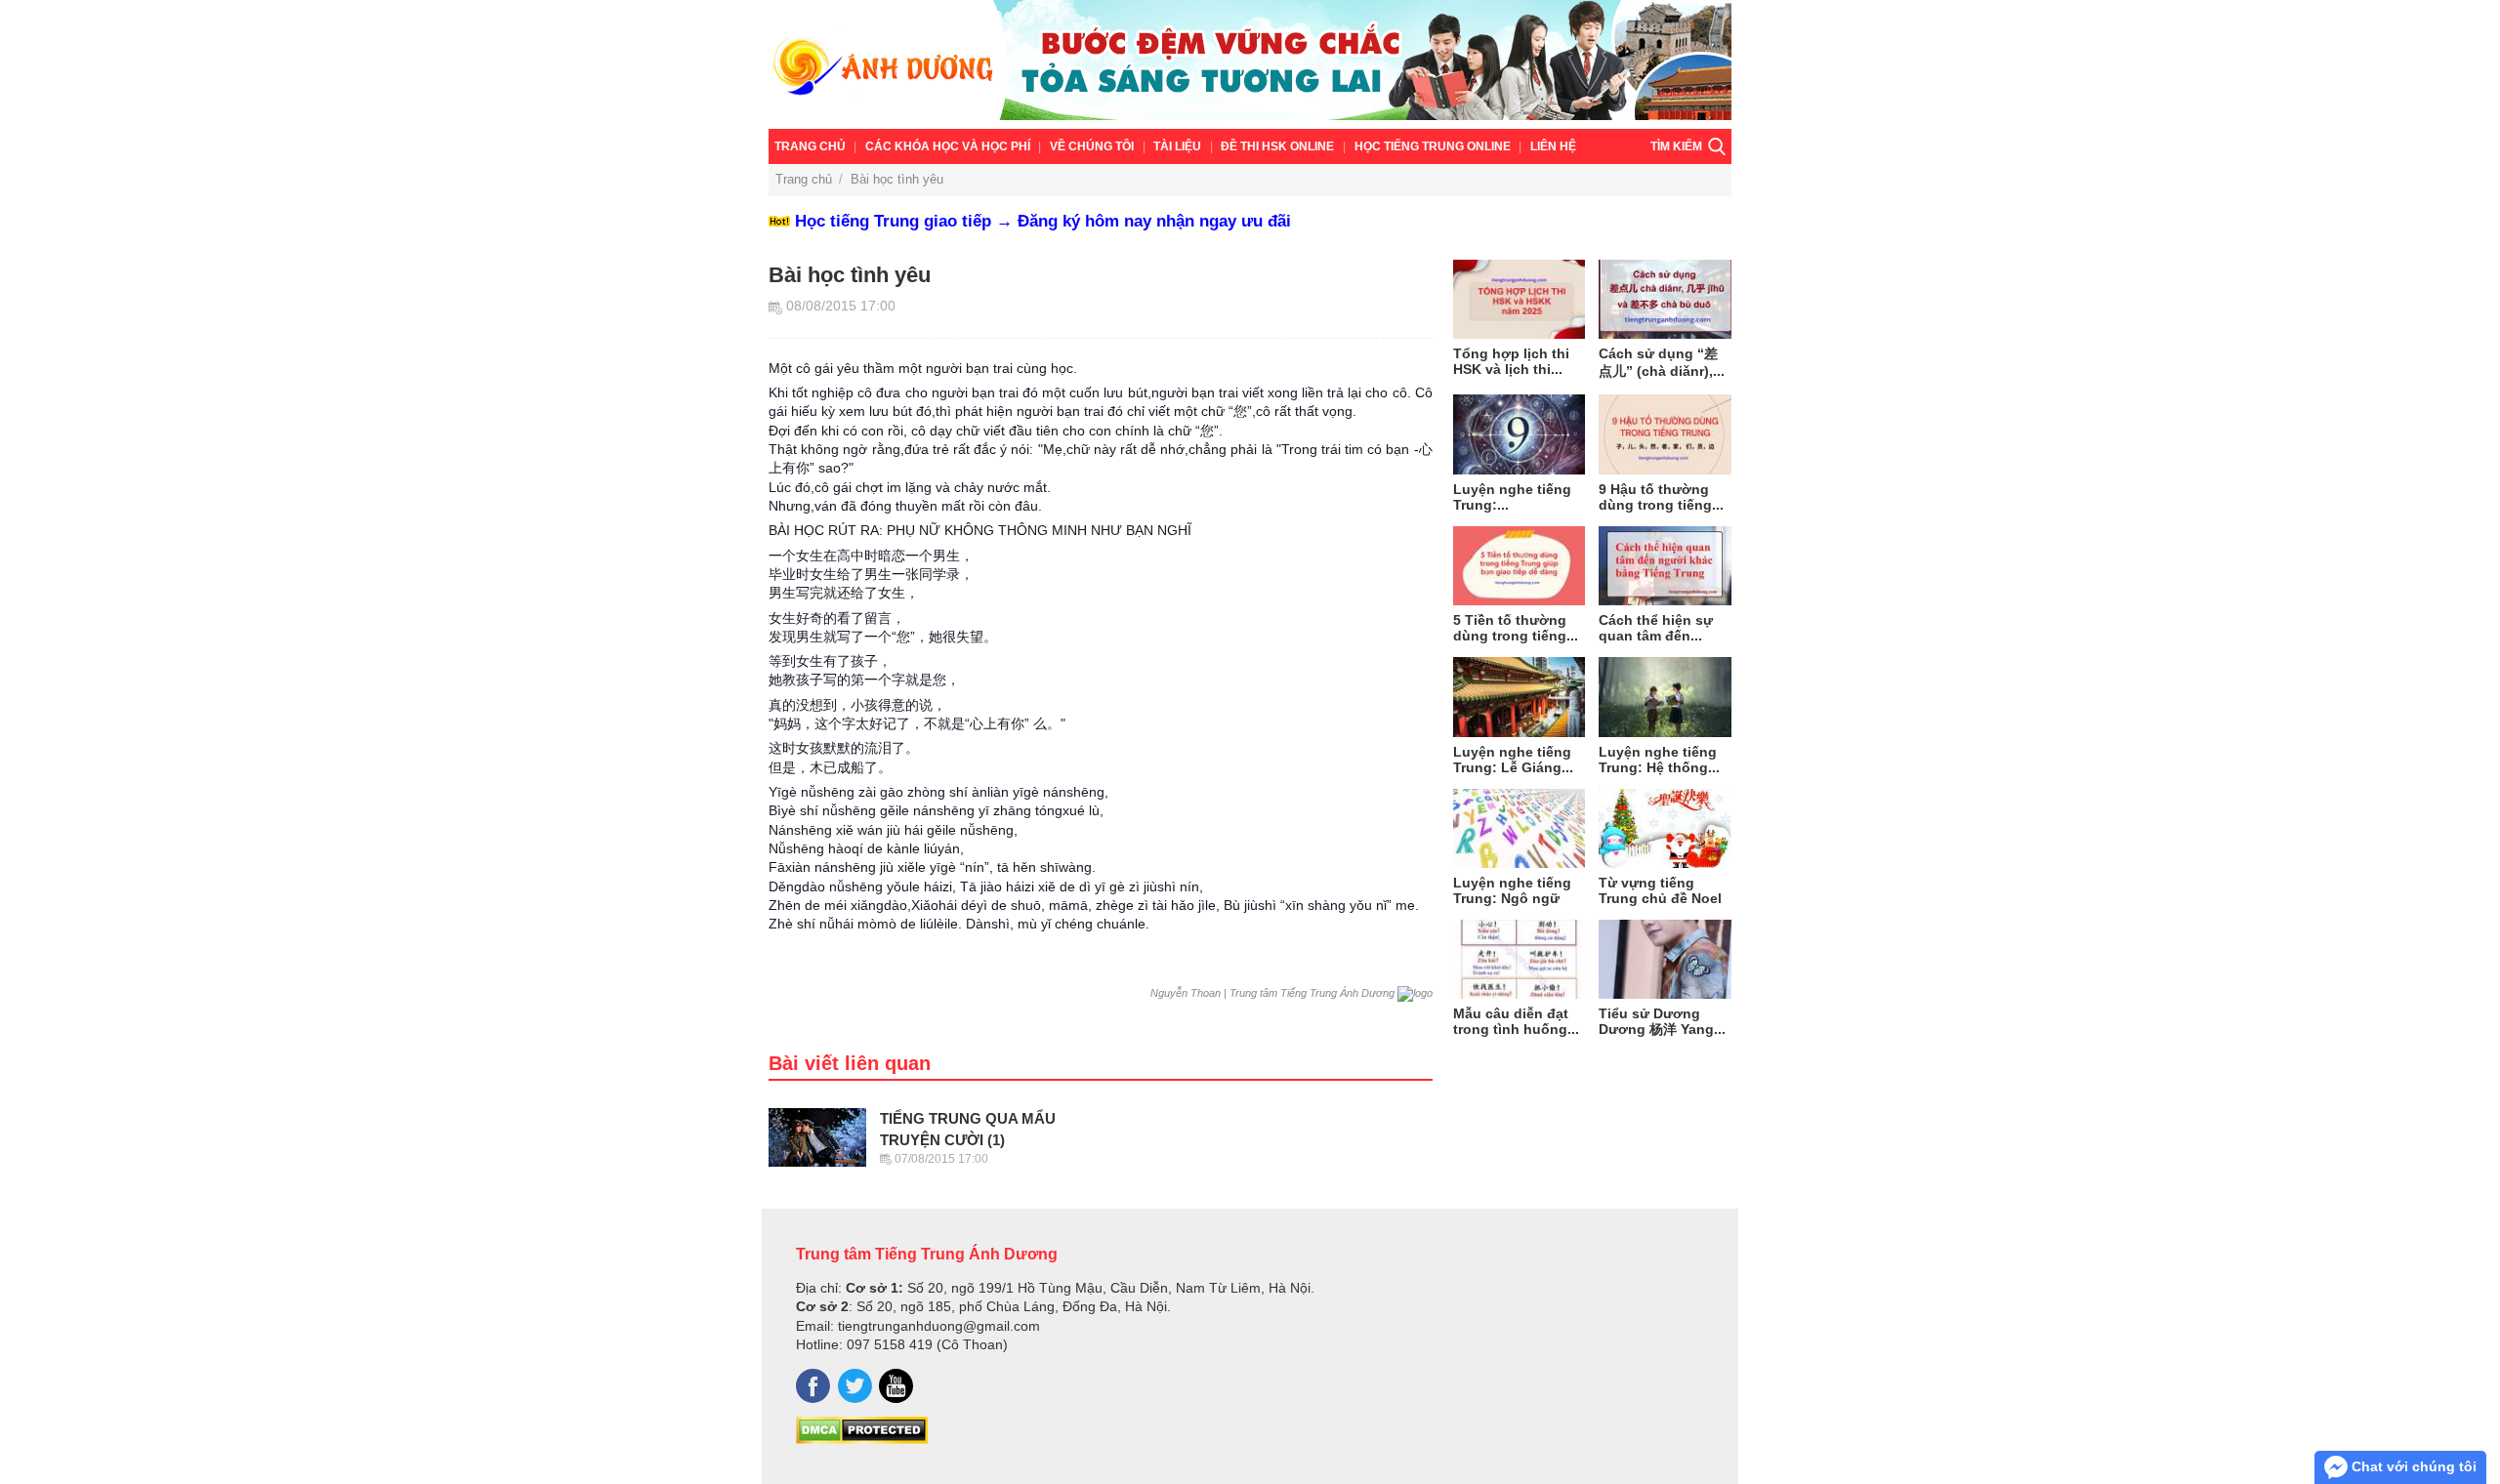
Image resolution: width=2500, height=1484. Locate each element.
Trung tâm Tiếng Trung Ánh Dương (927, 1254)
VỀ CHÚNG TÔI (1092, 146)
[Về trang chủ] (1250, 64)
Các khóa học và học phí (948, 146)
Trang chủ (810, 146)
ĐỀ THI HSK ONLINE (1277, 146)
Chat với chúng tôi (2412, 1466)
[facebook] (813, 1386)
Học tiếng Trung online (1433, 146)
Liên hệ (1553, 146)
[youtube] (896, 1386)
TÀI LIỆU (1177, 146)
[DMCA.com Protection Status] (862, 1439)
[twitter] (855, 1386)
